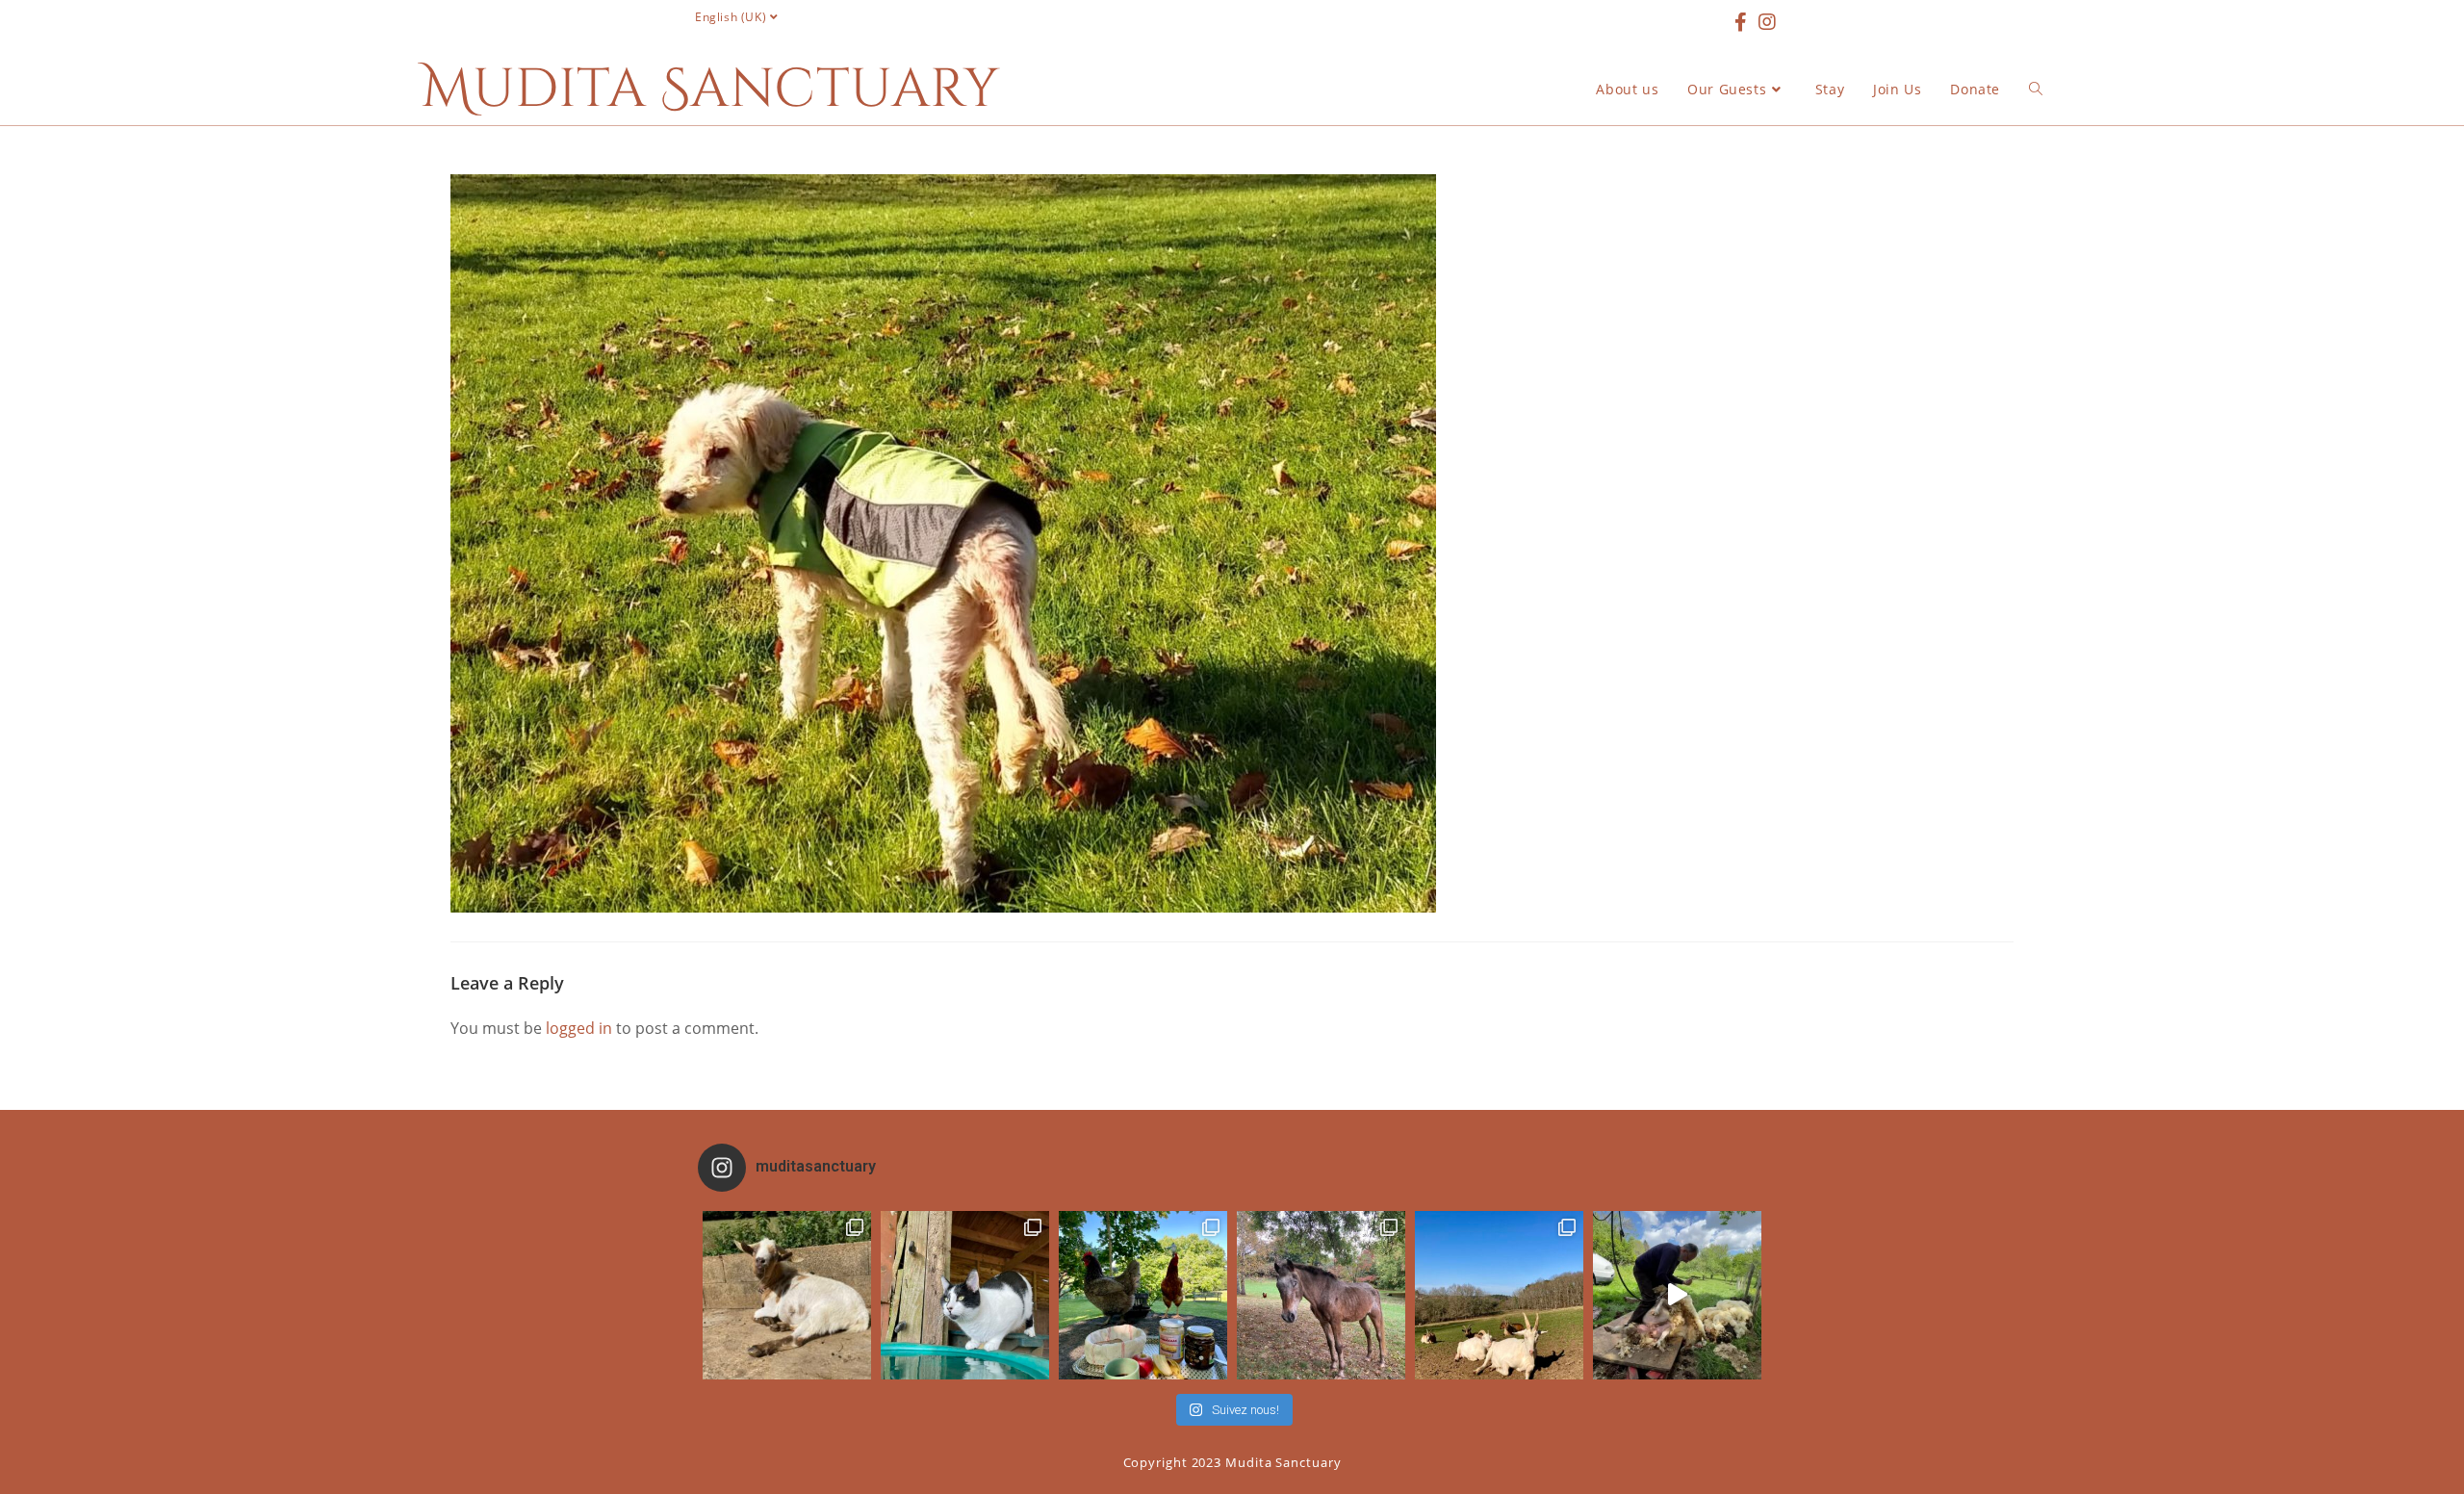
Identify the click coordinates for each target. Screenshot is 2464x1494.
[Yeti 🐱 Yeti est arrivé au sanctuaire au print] (965, 1295)
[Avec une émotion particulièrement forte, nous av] (787, 1295)
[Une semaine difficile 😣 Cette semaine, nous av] (1499, 1295)
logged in (579, 1028)
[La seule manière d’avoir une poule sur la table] (1143, 1295)
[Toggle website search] (2036, 90)
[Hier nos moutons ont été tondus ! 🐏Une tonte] (1677, 1295)
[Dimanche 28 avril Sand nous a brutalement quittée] (1321, 1295)
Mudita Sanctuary (710, 90)
